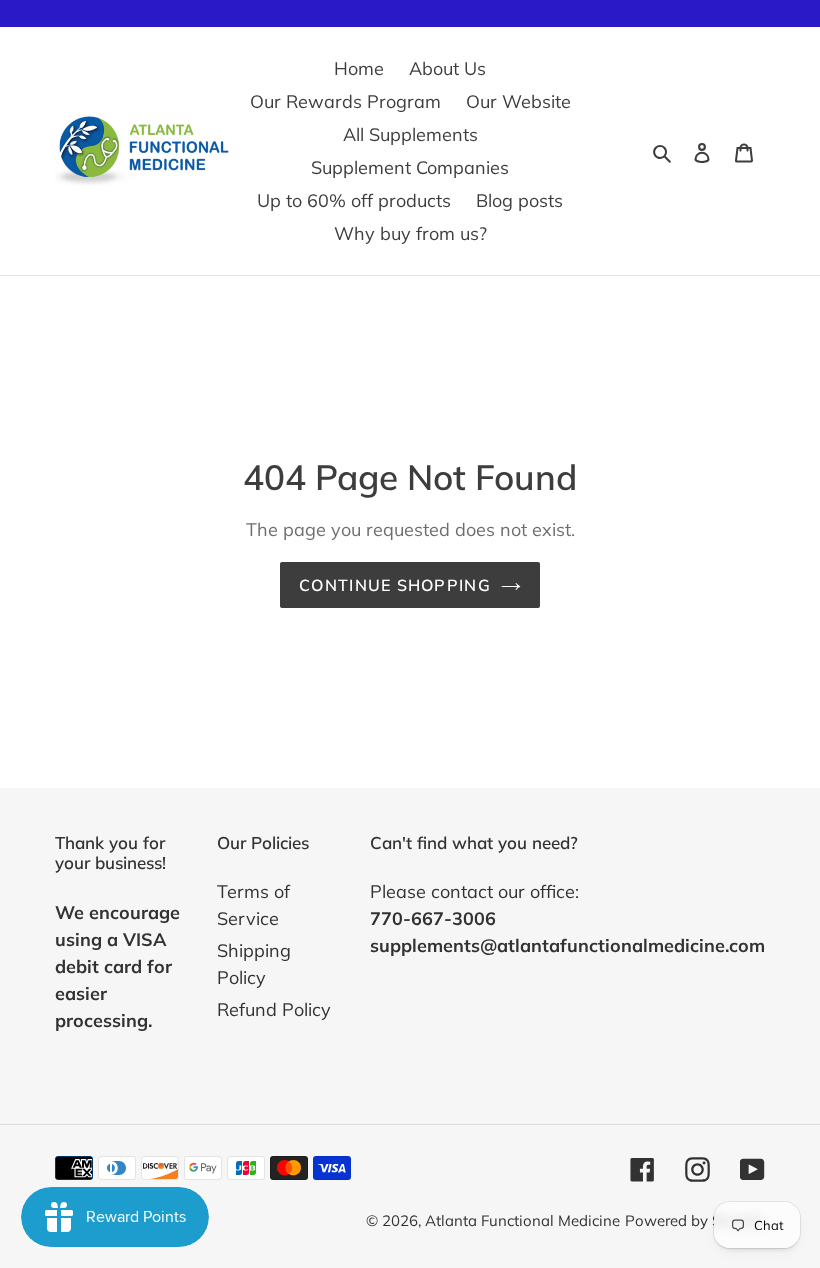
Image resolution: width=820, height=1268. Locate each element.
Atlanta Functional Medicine (522, 1220)
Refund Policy (274, 1009)
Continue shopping (395, 585)
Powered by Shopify (695, 1220)
